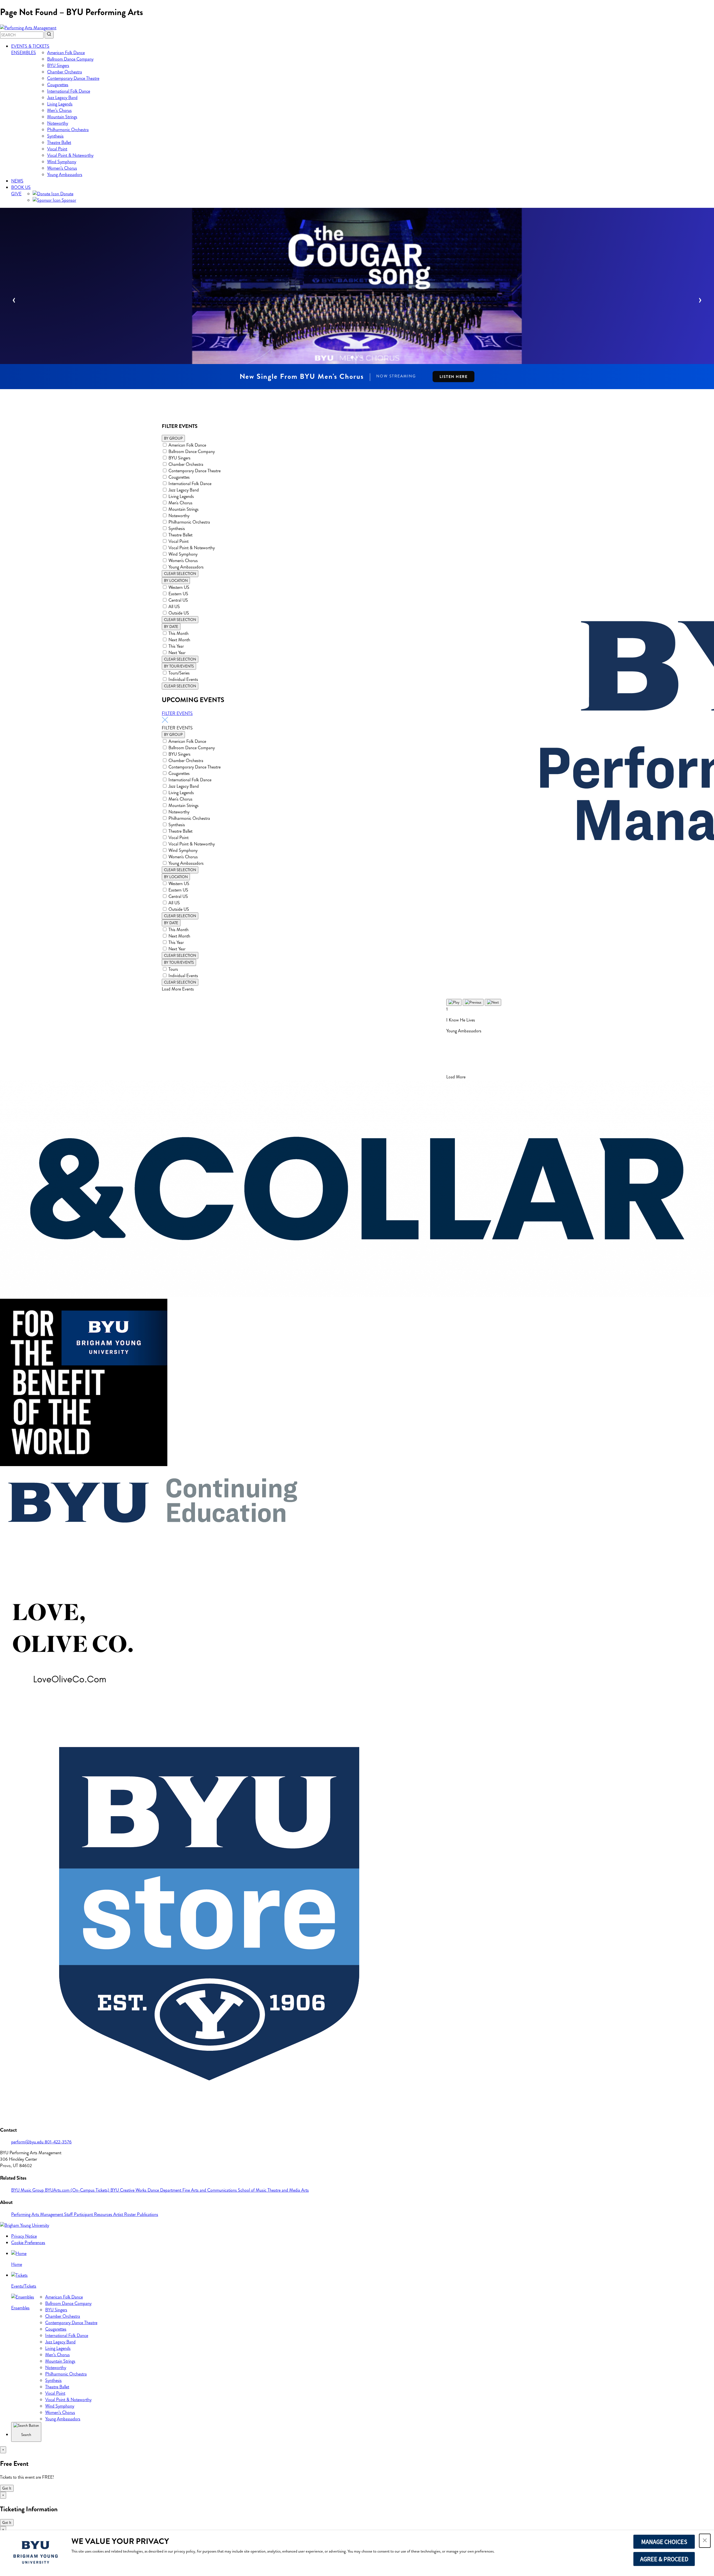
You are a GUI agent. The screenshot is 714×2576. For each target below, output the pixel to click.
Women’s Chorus (62, 168)
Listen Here (454, 377)
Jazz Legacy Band (62, 97)
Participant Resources (94, 2214)
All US (174, 607)
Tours (173, 969)
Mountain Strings (62, 117)
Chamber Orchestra (65, 72)
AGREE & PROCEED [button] (664, 2559)
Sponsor (68, 200)
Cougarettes (58, 85)
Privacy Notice (24, 2236)
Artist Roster (125, 2214)
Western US (179, 587)
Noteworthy (58, 123)
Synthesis (55, 136)
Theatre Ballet (59, 142)
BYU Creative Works (129, 2190)
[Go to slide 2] (357, 357)
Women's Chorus (183, 561)
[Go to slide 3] (362, 357)
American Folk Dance (66, 53)
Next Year (177, 653)
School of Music (253, 2190)
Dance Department (165, 2190)
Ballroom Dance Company (70, 59)
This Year (176, 646)
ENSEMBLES (24, 53)
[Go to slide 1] (352, 357)
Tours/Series (179, 673)
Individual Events (183, 679)
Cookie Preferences (28, 2243)
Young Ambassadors (65, 174)
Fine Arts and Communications (210, 2190)
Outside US (179, 613)
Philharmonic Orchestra (68, 130)
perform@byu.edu (28, 2142)
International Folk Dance (69, 91)
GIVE (16, 194)
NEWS (17, 181)
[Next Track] (493, 1002)
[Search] (49, 35)
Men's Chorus (180, 503)
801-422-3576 (58, 2142)
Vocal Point (57, 149)
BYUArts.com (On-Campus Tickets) (78, 2190)
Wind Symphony (62, 162)
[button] (705, 2541)
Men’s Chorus (59, 110)
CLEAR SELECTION (180, 574)
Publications (148, 2214)
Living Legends (60, 104)
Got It (7, 2488)
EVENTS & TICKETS (30, 46)
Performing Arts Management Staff (43, 2214)
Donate (66, 194)
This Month (178, 633)
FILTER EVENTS (177, 713)
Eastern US (178, 594)
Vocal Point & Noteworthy (70, 155)
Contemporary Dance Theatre (73, 78)
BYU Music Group (28, 2190)
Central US (178, 600)
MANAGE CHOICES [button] (664, 2542)
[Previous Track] (473, 1002)
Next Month (179, 640)
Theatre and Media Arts (288, 2190)
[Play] (454, 1002)
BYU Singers (58, 65)
